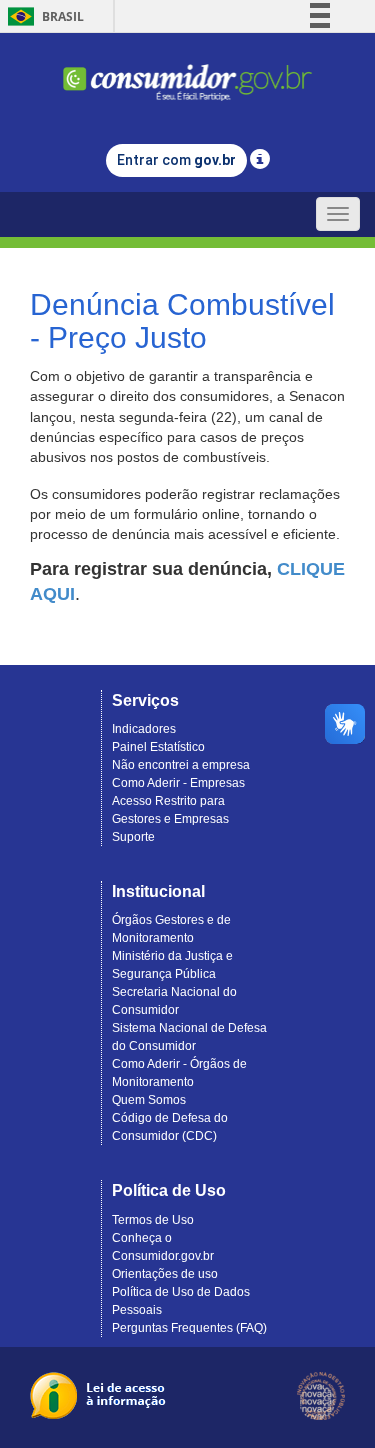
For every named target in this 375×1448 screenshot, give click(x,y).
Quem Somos (149, 1100)
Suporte (133, 837)
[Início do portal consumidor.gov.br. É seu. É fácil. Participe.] (188, 73)
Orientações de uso (165, 1274)
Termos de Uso (153, 1220)
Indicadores (144, 729)
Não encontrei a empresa (181, 765)
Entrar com (176, 160)
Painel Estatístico (158, 747)
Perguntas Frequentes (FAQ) (189, 1328)
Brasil (42, 16)
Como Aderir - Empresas (178, 783)
